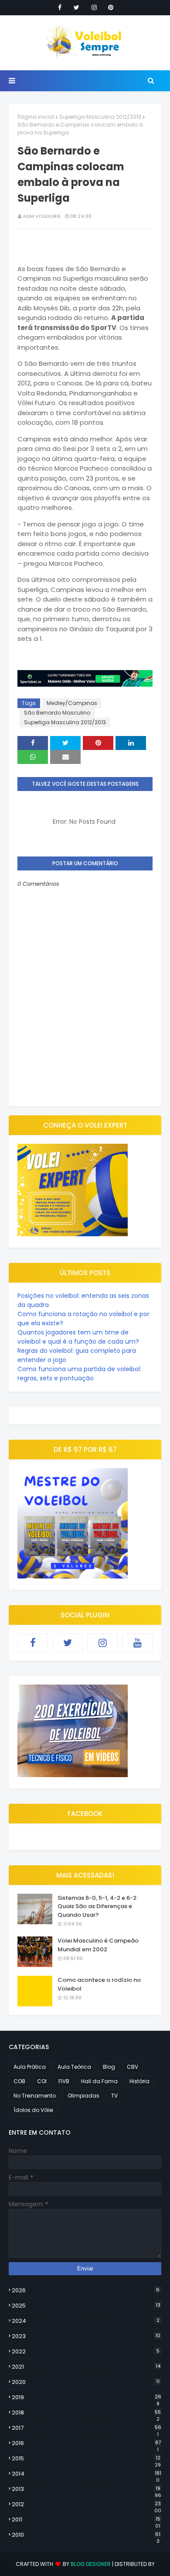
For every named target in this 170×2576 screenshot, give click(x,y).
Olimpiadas (83, 2096)
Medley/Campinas (72, 703)
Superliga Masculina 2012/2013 (100, 117)
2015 (86, 2459)
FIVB (64, 2081)
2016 (86, 2443)
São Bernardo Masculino (57, 713)
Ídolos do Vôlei (33, 2110)
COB (19, 2081)
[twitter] (76, 7)
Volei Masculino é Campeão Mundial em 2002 (98, 1945)
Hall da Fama (99, 2081)
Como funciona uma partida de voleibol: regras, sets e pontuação (79, 1374)
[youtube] (137, 1643)
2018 (86, 2413)
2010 (86, 2535)
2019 (87, 2397)
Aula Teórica (74, 2067)
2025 (86, 2306)
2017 (87, 2428)
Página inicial (36, 117)
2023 (86, 2336)
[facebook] (60, 7)
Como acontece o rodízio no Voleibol (99, 1984)
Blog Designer (91, 2564)
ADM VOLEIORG (42, 216)
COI (42, 2081)
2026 (86, 2290)
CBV (133, 2067)
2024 (86, 2321)
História (139, 2081)
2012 (87, 2504)
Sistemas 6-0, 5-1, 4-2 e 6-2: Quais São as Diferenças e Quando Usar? (98, 1906)
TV (114, 2096)
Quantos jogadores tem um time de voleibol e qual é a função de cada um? (78, 1337)
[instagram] (94, 7)
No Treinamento (35, 2096)
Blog (109, 2067)
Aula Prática (30, 2067)
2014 (87, 2474)
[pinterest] (111, 7)
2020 (86, 2382)
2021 (86, 2367)
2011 (86, 2520)
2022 (86, 2351)
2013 (87, 2489)
